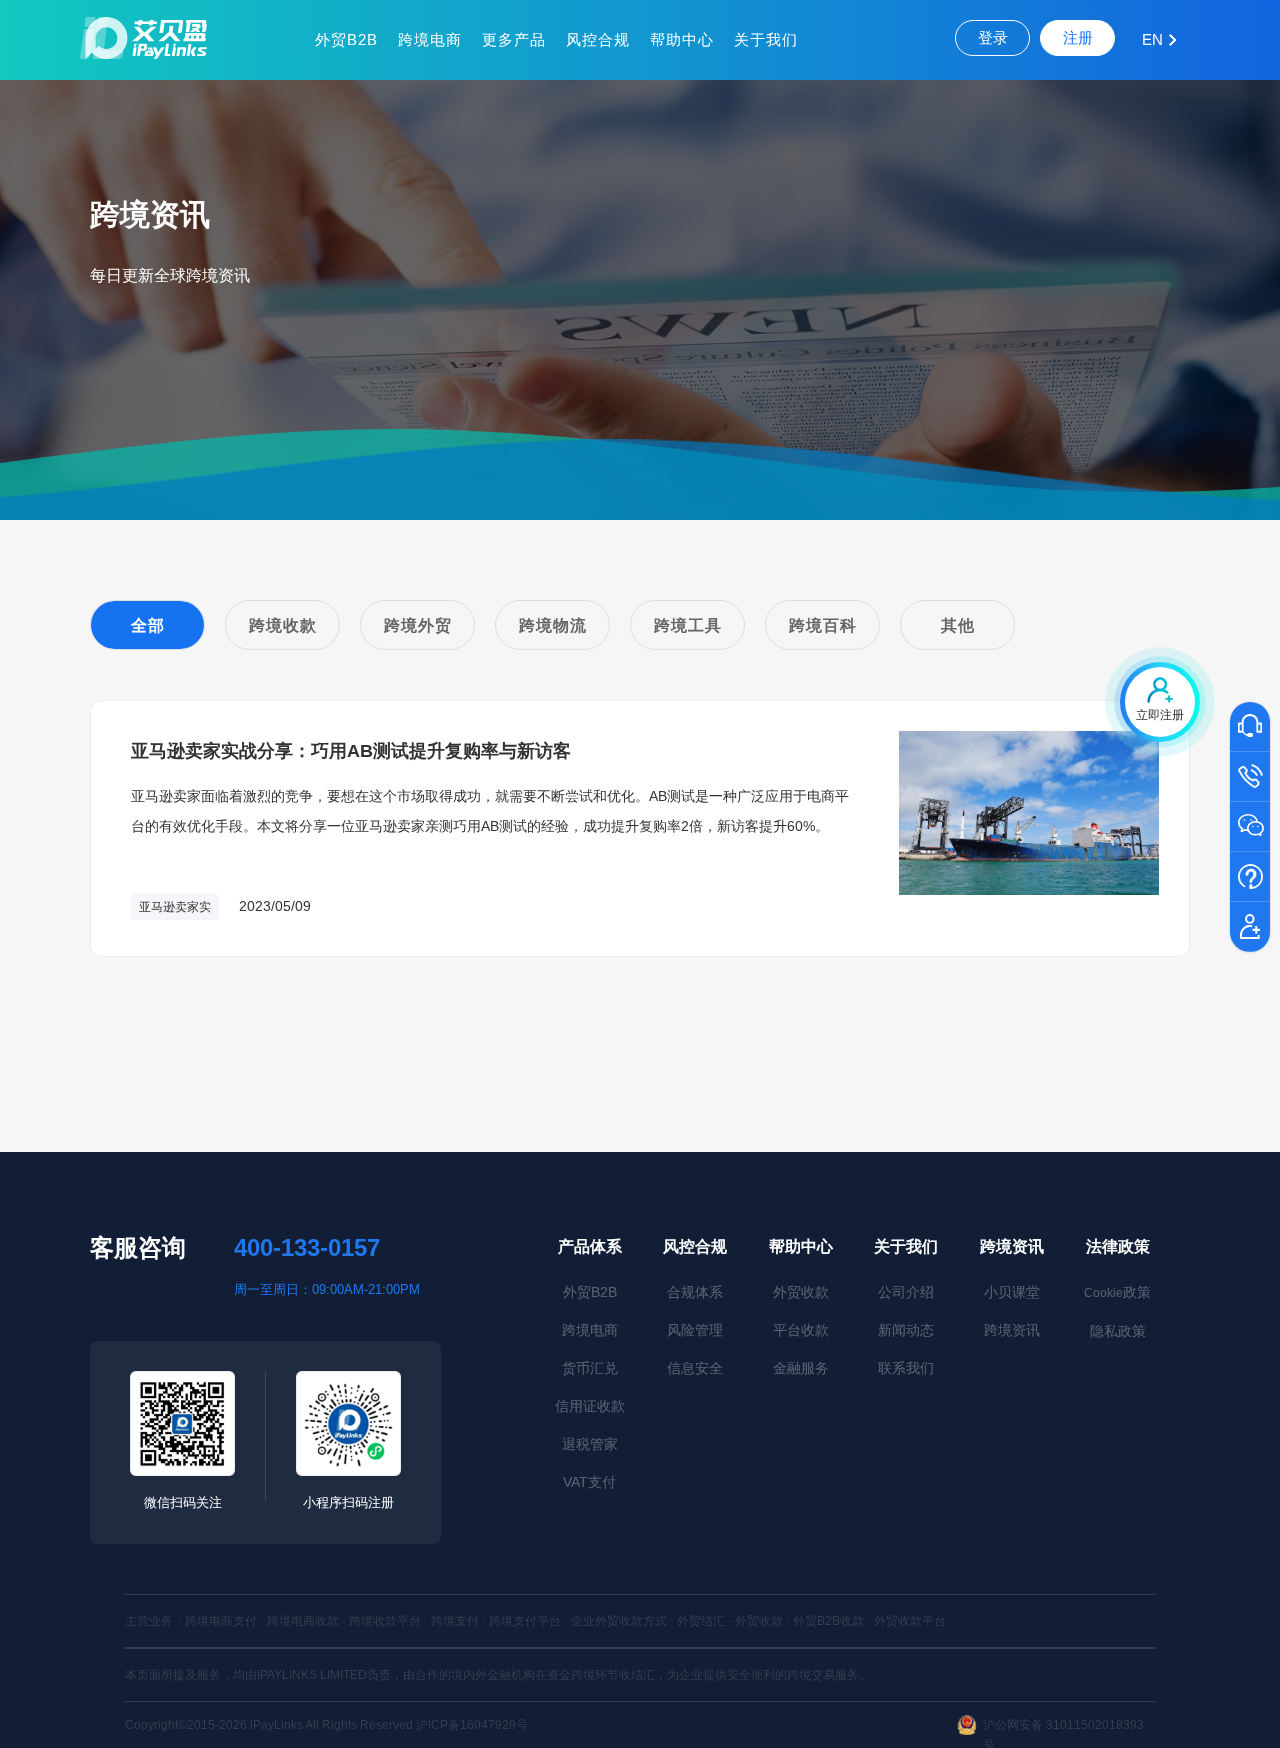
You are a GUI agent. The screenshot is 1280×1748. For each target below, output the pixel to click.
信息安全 (695, 1368)
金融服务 (801, 1368)
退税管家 (590, 1444)
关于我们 (766, 39)
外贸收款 (801, 1292)
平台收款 (801, 1330)
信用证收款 (590, 1406)
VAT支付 (589, 1482)
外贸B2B (346, 39)
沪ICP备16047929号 (472, 1725)
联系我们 (906, 1368)
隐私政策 (1118, 1331)
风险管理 (695, 1330)
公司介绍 (906, 1292)
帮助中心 (682, 39)
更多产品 (514, 39)
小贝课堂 (1012, 1292)
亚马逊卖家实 (175, 907)
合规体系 (695, 1292)
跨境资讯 (1012, 1246)
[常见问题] (1250, 878)
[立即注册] (1250, 928)
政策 (1117, 1292)
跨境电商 (430, 39)
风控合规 (598, 39)
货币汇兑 (590, 1368)
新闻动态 (906, 1330)
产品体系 (590, 1246)
